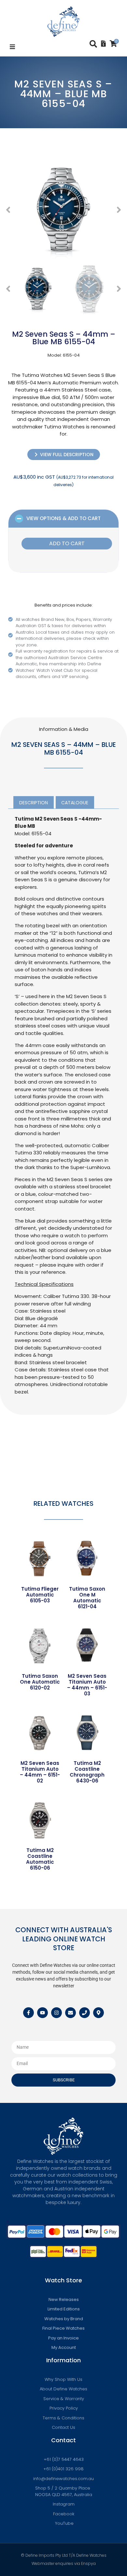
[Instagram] (56, 2013)
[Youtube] (42, 2013)
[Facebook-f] (28, 2013)
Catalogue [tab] (75, 803)
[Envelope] (71, 2013)
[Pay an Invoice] (103, 44)
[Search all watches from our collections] (93, 44)
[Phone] (85, 2013)
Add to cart (67, 543)
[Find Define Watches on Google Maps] (99, 2013)
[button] (12, 47)
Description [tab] (34, 803)
